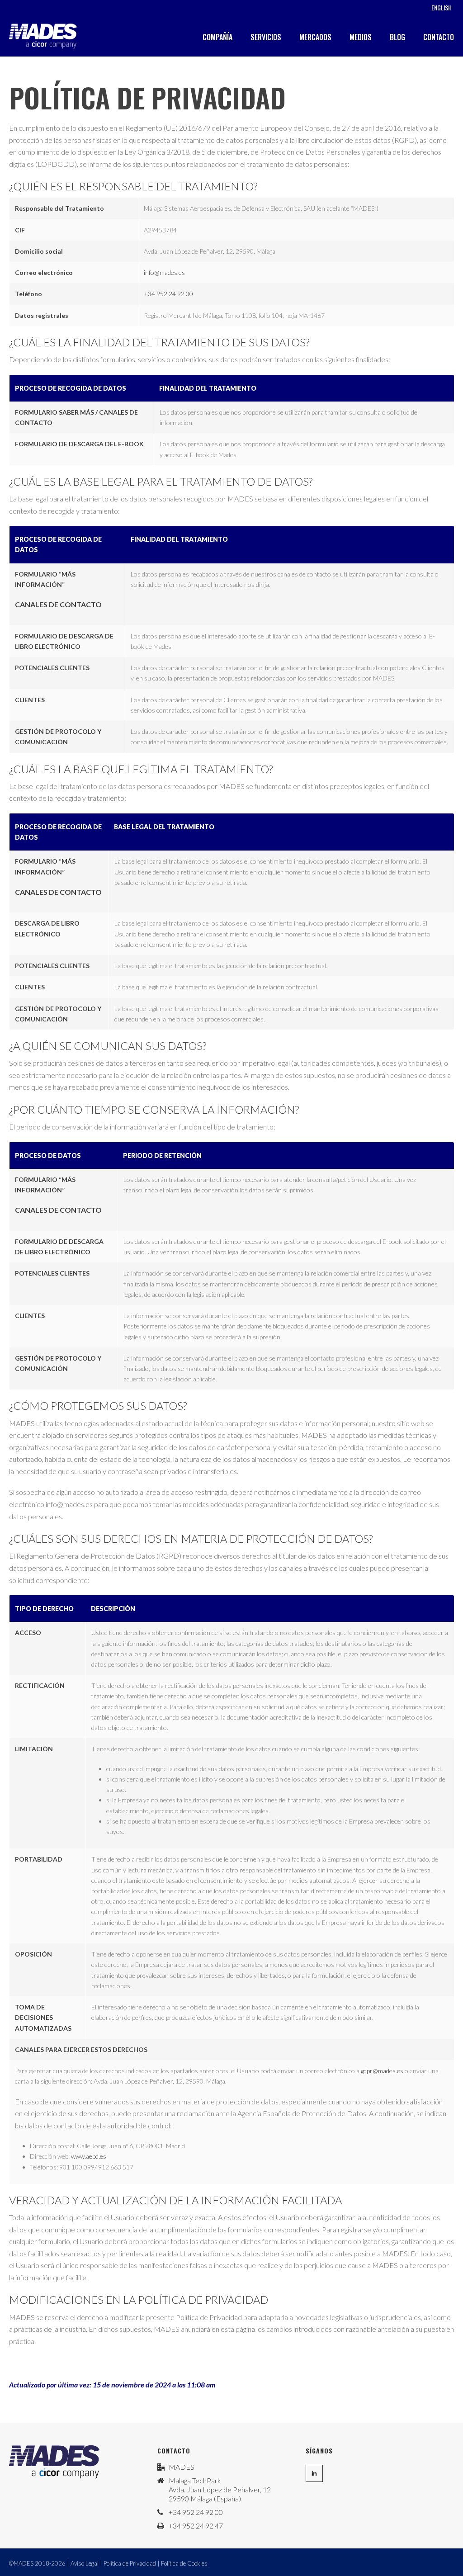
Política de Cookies (184, 2563)
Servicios (266, 37)
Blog (397, 37)
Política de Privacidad (130, 2563)
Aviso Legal (85, 2563)
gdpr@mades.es (382, 2071)
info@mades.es (164, 272)
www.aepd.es (89, 2156)
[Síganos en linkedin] (314, 2473)
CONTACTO (439, 37)
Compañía (217, 37)
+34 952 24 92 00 (168, 294)
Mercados (315, 37)
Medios (361, 37)
